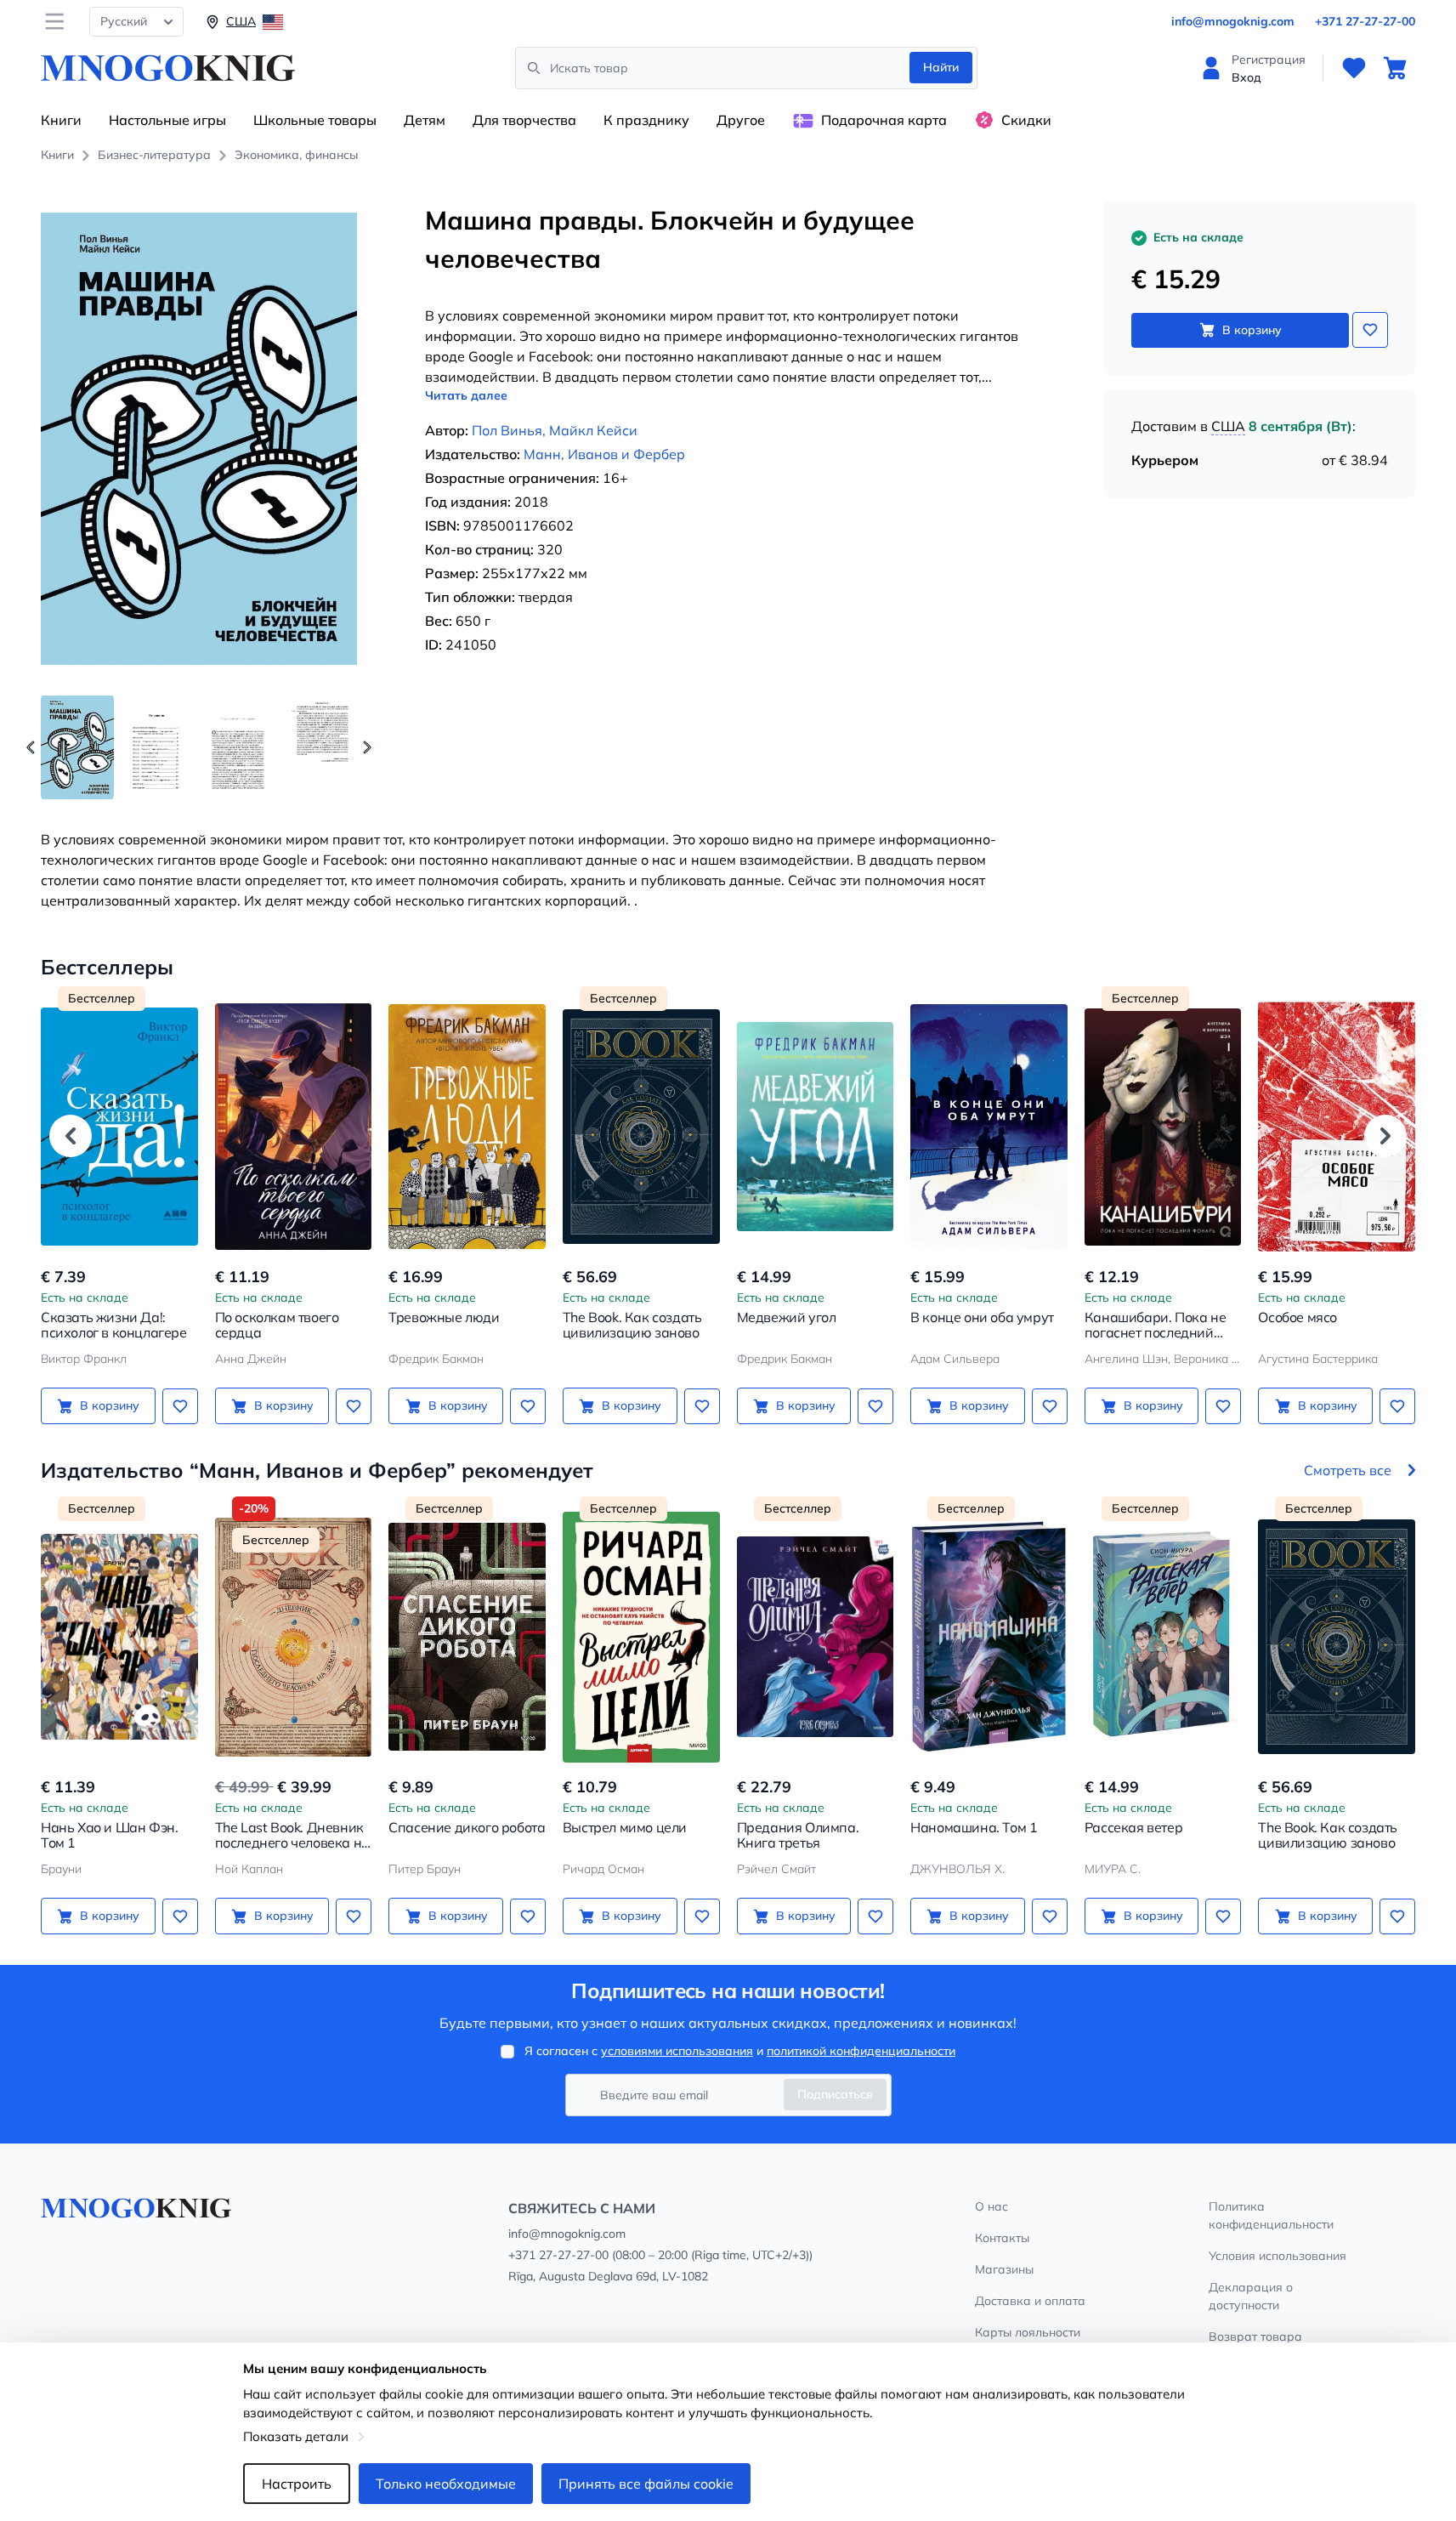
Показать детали (296, 2436)
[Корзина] (1395, 68)
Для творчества (524, 120)
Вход (1246, 77)
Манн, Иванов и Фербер (604, 454)
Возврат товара (1255, 2336)
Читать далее (466, 395)
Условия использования (1278, 2256)
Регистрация (1269, 60)
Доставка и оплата (1030, 2301)
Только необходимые (446, 2484)
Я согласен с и (740, 2051)
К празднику (646, 120)
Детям (425, 120)
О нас (991, 2206)
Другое (741, 120)
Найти (941, 67)
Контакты (1002, 2238)
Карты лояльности (1028, 2332)
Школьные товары (315, 120)
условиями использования (677, 2051)
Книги (61, 120)
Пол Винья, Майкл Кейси (555, 430)
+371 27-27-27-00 (1365, 21)
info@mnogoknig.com (1233, 21)
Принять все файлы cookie (646, 2484)
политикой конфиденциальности (861, 2051)
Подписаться (835, 2094)
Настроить (297, 2484)
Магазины (1004, 2269)
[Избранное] (1354, 68)
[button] (367, 747)
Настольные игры (167, 120)
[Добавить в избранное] (1370, 330)
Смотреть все (1348, 1470)
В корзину (1252, 330)
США (1228, 426)
